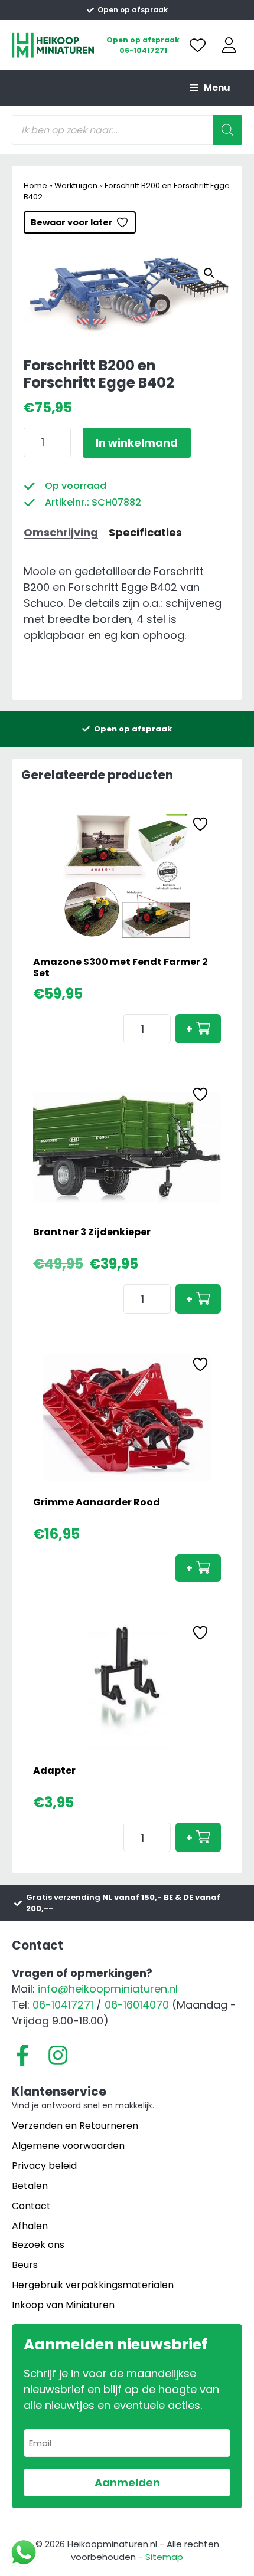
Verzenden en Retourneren (75, 2126)
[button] (209, 273)
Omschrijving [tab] (61, 532)
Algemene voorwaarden (68, 2146)
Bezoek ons (38, 2245)
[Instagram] (58, 2055)
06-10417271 (143, 50)
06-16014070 (137, 2005)
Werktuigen (76, 186)
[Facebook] (22, 2055)
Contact (31, 2206)
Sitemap (164, 2557)
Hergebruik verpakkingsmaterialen (93, 2285)
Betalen (30, 2186)
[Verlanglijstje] (198, 45)
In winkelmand (137, 443)
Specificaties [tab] (145, 532)
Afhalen (30, 2226)
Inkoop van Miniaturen (63, 2305)
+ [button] (189, 1029)
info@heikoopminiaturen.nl (108, 1989)
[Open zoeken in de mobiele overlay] (127, 130)
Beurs (25, 2265)
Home (35, 186)
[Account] (229, 45)
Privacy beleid (44, 2166)
